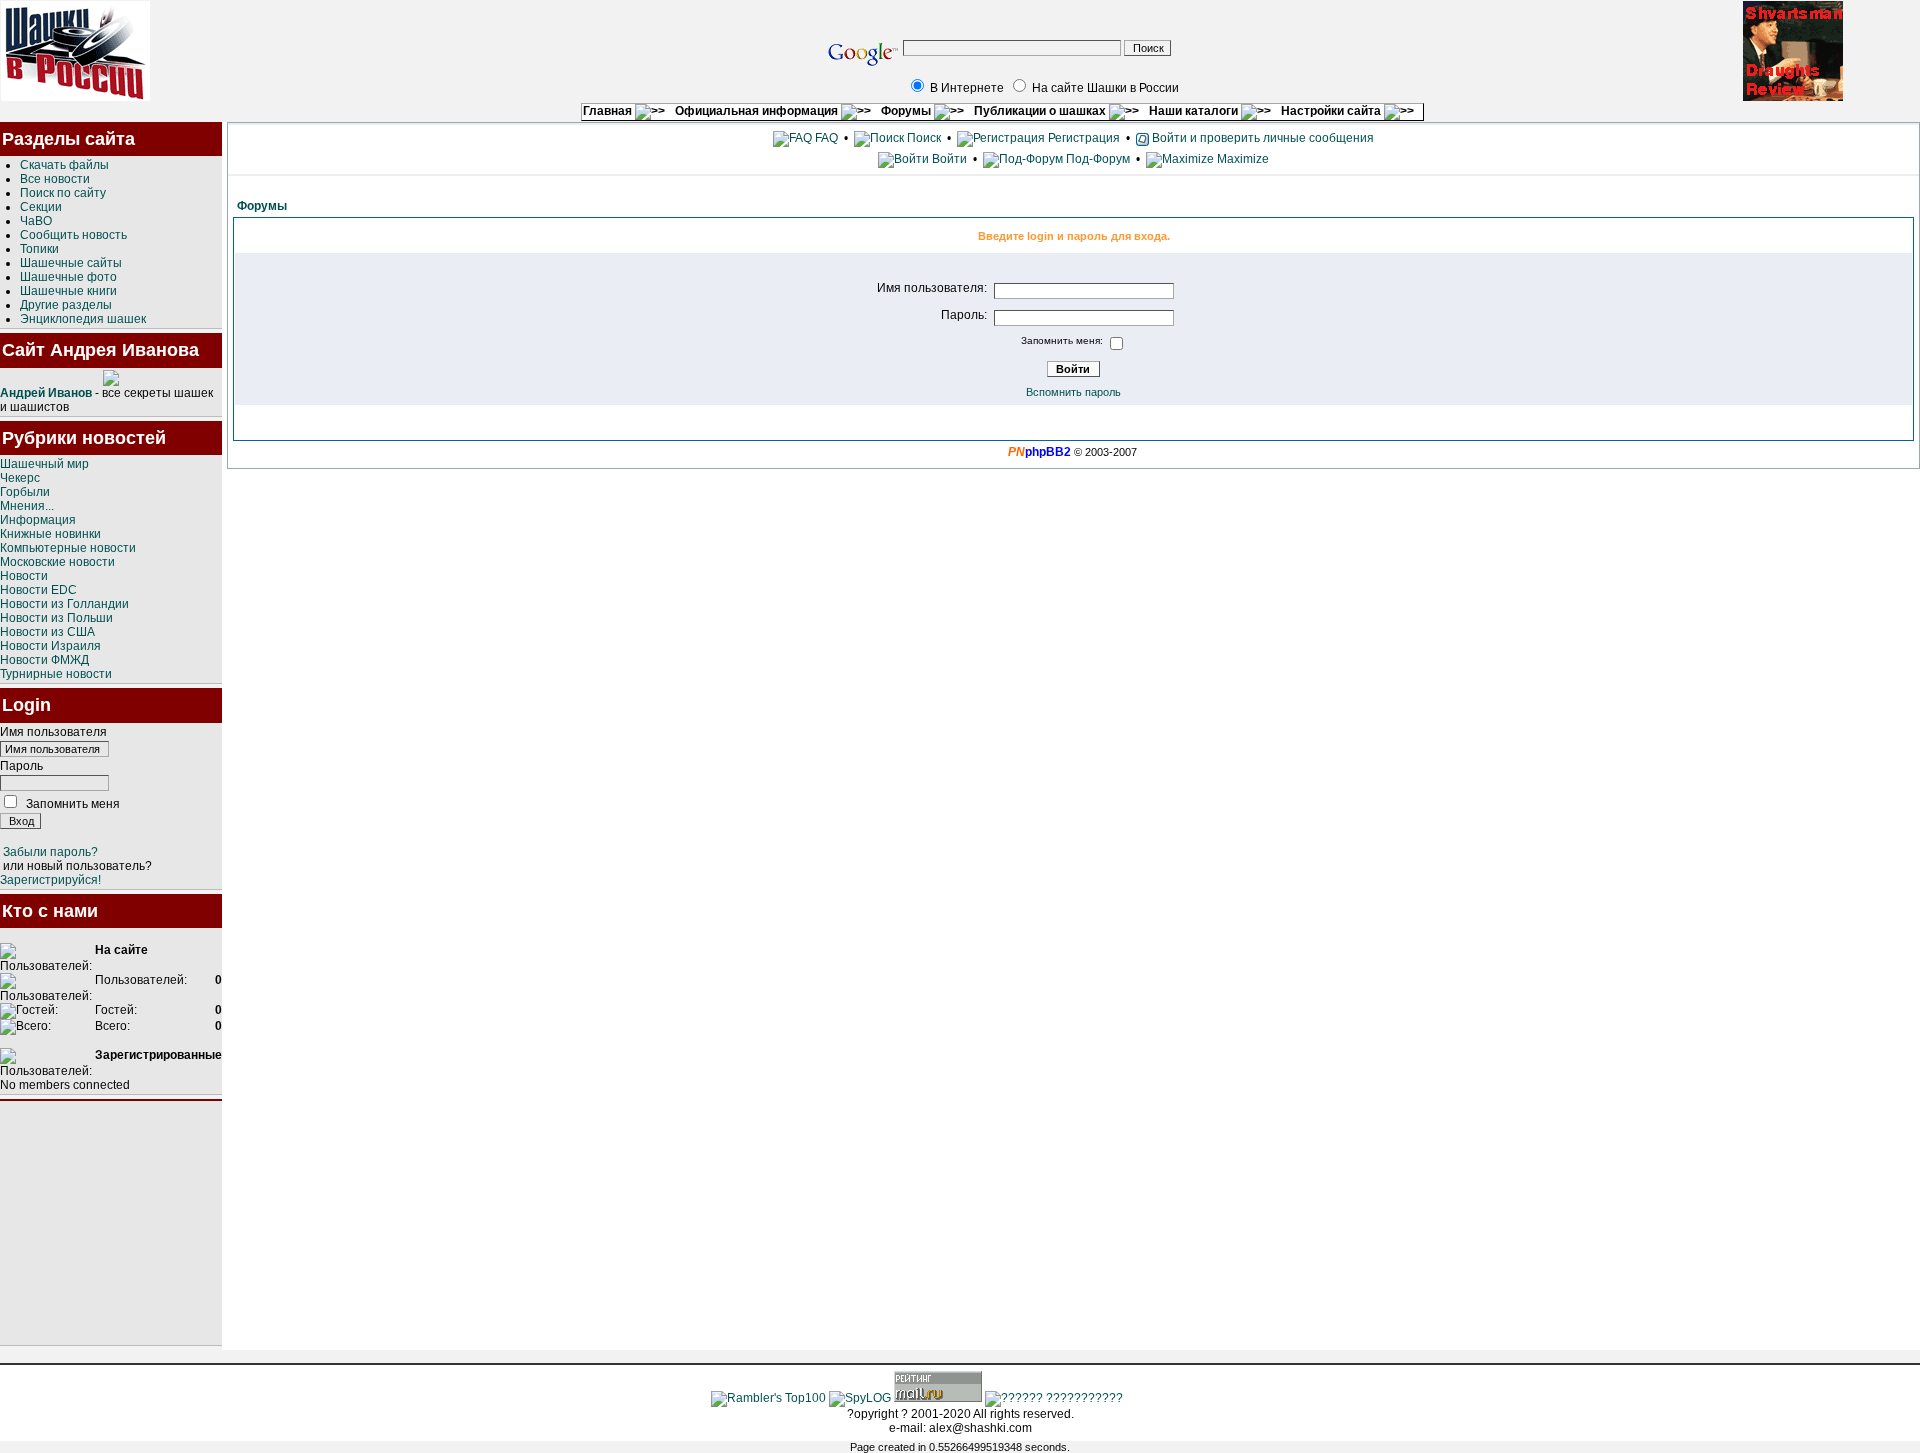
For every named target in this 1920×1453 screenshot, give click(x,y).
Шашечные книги (68, 291)
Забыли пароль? (50, 852)
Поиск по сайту (63, 193)
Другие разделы (66, 305)
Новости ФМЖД (44, 660)
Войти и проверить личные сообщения (1261, 138)
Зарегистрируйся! (50, 880)
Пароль (21, 766)
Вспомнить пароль (1073, 392)
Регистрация (1082, 138)
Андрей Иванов (46, 393)
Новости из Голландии (64, 604)
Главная (609, 111)
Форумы (907, 111)
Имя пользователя (53, 732)
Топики (39, 249)
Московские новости (57, 562)
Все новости (55, 179)
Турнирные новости (56, 674)
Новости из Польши (56, 618)
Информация (38, 520)
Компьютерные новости (68, 548)
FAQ (825, 138)
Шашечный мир (44, 464)
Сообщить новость (73, 235)
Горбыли (25, 492)
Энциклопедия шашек (83, 319)
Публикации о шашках (1041, 111)
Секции (41, 207)
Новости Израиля (50, 646)
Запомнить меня (73, 804)
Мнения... (27, 506)
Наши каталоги (1195, 111)
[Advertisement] (111, 1223)
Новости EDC (38, 590)
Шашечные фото (68, 277)
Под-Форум (1096, 159)
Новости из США (47, 632)
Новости (24, 576)
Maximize (1241, 159)
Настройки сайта (1332, 111)
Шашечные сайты (71, 263)
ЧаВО (36, 221)
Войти (949, 159)
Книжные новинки (50, 534)
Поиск (922, 138)
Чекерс (20, 478)
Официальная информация (758, 111)
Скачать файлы (64, 165)
